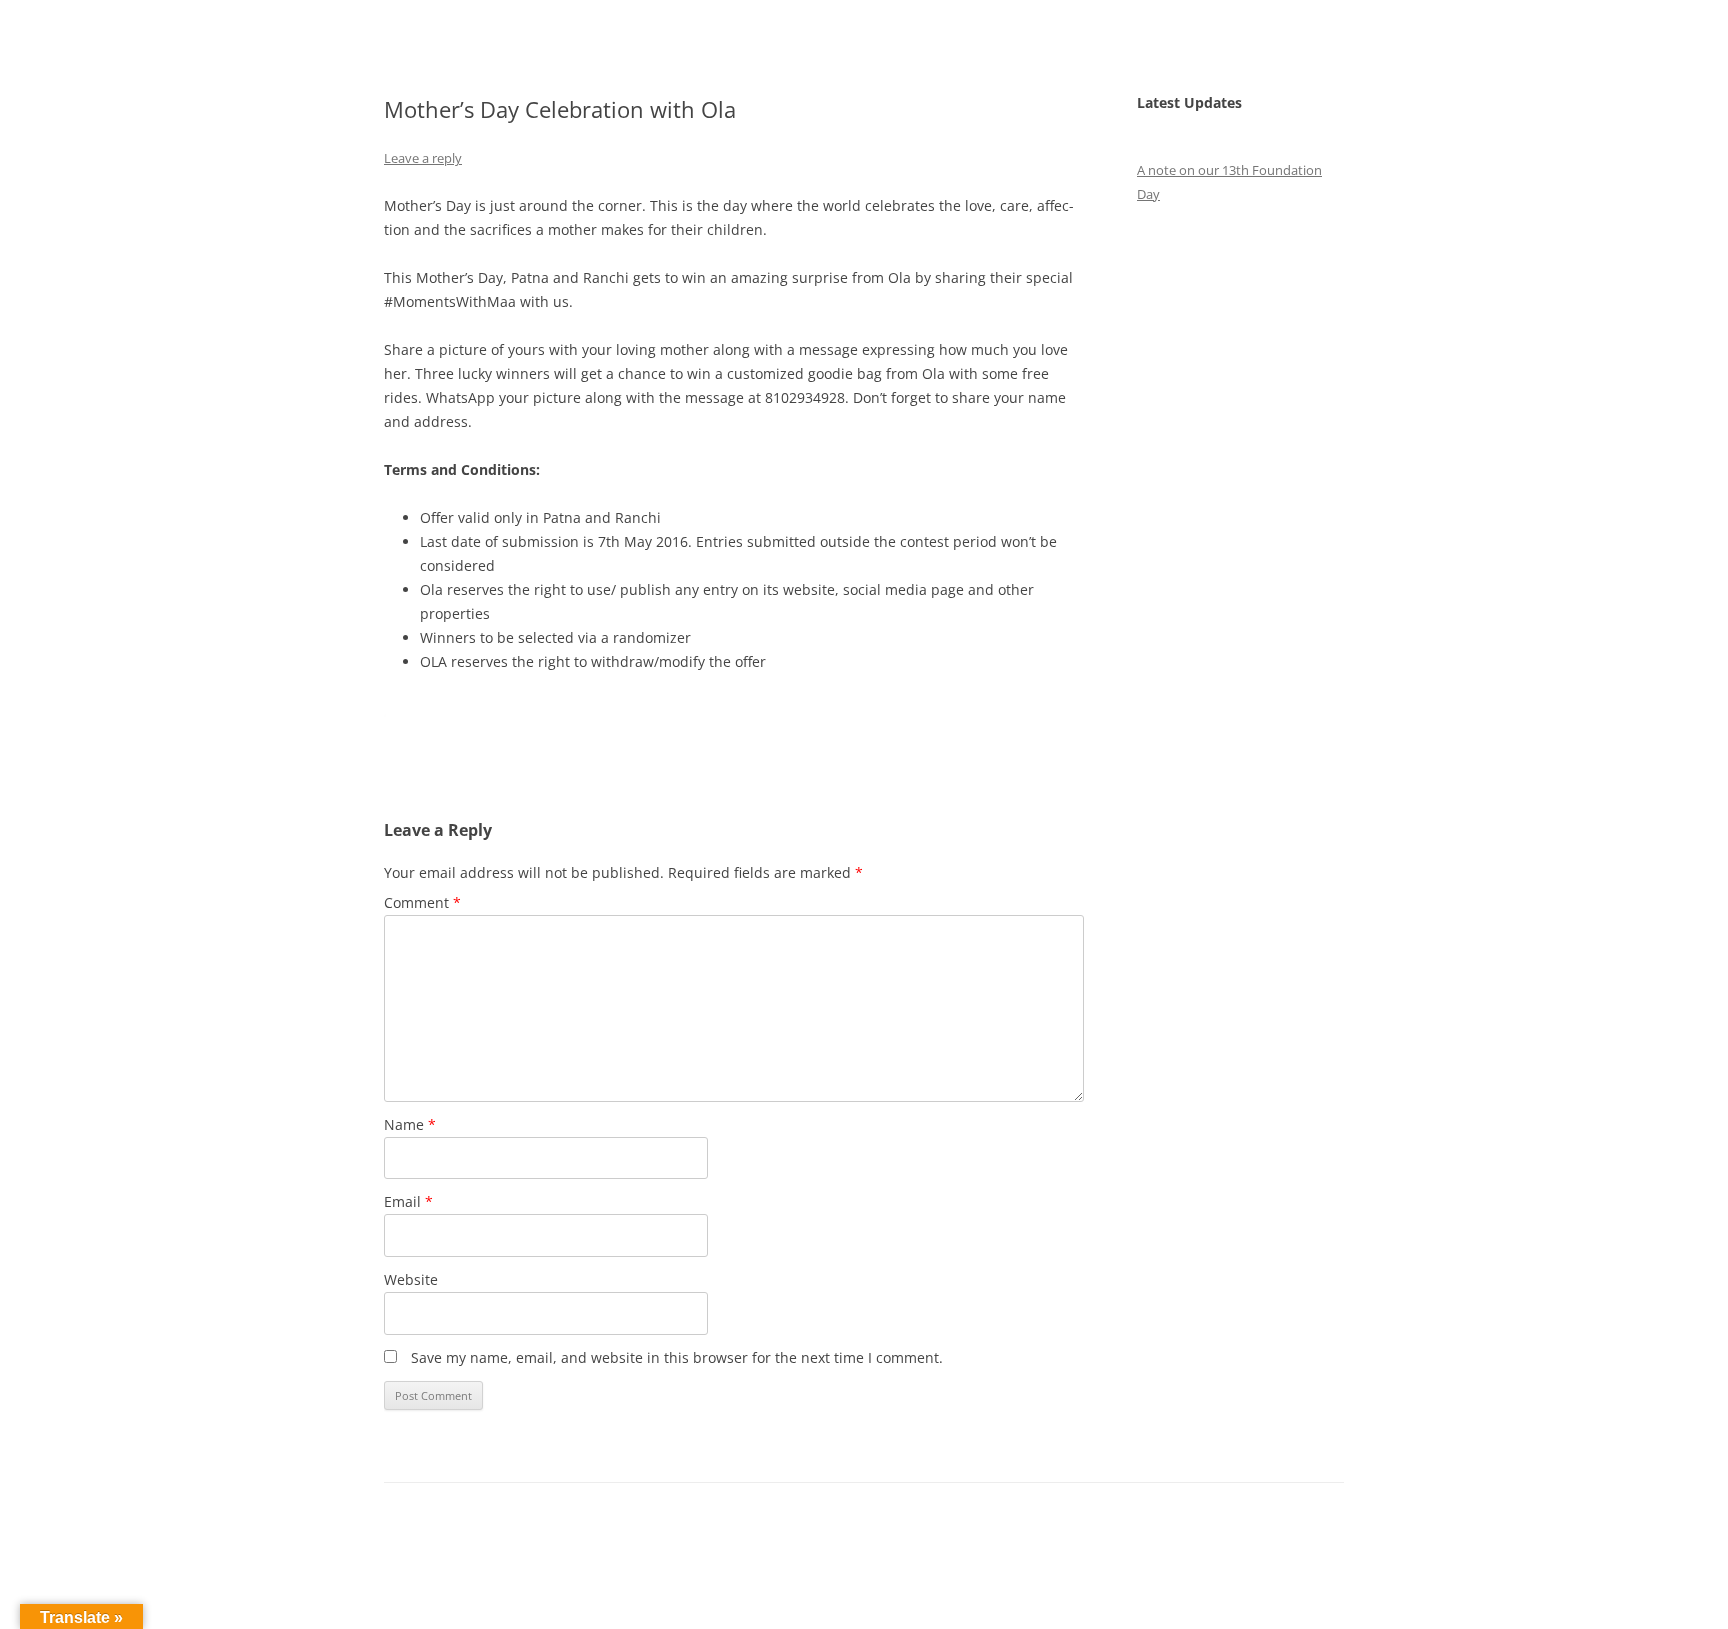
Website (411, 1279)
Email (408, 1201)
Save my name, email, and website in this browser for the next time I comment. (677, 1357)
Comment (422, 902)
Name (410, 1124)
